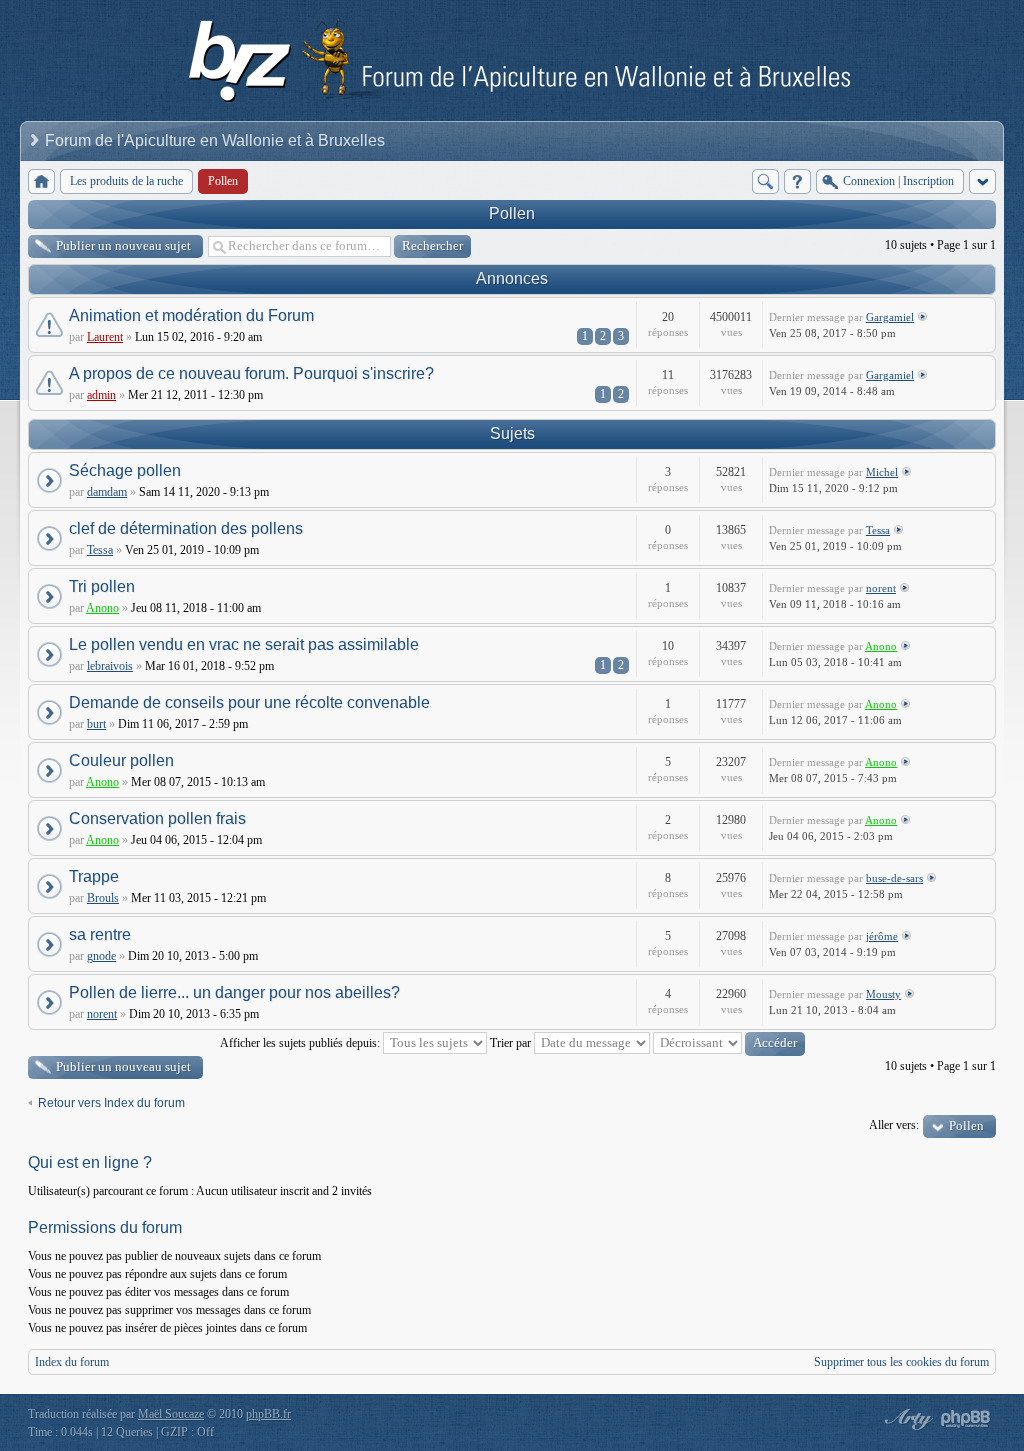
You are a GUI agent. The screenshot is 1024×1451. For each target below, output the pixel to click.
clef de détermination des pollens (186, 528)
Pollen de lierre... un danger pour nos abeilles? (234, 992)
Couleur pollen (121, 760)
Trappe (94, 876)
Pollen (512, 213)
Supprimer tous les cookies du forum (901, 1362)
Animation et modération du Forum (191, 315)
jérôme (882, 936)
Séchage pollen (125, 470)
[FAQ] (797, 181)
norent (881, 588)
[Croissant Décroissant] (729, 1043)
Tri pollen (102, 586)
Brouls (103, 898)
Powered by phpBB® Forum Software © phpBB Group (966, 1419)
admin (101, 395)
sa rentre (100, 934)
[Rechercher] (765, 181)
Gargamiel (890, 317)
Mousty (883, 994)
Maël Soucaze (171, 1414)
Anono (102, 608)
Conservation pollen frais (157, 818)
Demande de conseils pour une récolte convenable (249, 702)
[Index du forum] (41, 181)
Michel (882, 472)
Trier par (512, 1043)
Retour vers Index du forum (111, 1103)
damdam (107, 492)
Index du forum (72, 1362)
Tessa (100, 550)
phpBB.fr (268, 1414)
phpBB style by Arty (906, 1419)
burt (96, 724)
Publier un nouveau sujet (123, 245)
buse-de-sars (894, 878)
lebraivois (110, 666)
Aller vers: (894, 1125)
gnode (101, 956)
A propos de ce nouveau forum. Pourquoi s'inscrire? (251, 373)
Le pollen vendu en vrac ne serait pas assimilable (244, 644)
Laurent (105, 337)
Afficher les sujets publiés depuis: (301, 1043)
